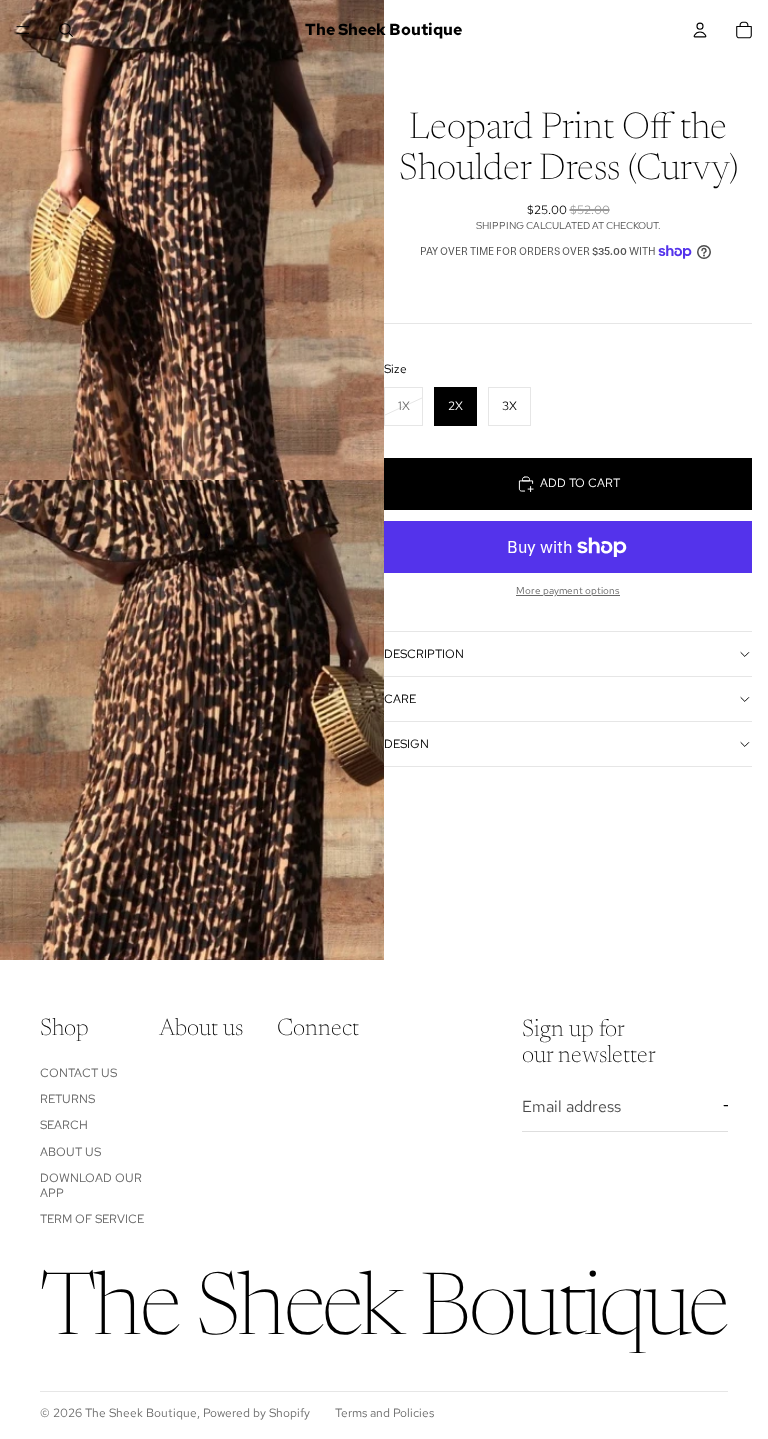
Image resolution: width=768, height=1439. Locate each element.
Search (64, 1125)
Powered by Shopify (256, 1413)
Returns (67, 1099)
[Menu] (23, 30)
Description (424, 654)
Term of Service (92, 1219)
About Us (70, 1152)
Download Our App (91, 1185)
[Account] (700, 30)
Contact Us (78, 1073)
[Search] (66, 30)
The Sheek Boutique (141, 1413)
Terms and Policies (384, 1413)
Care (400, 699)
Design (406, 744)
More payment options (568, 590)
